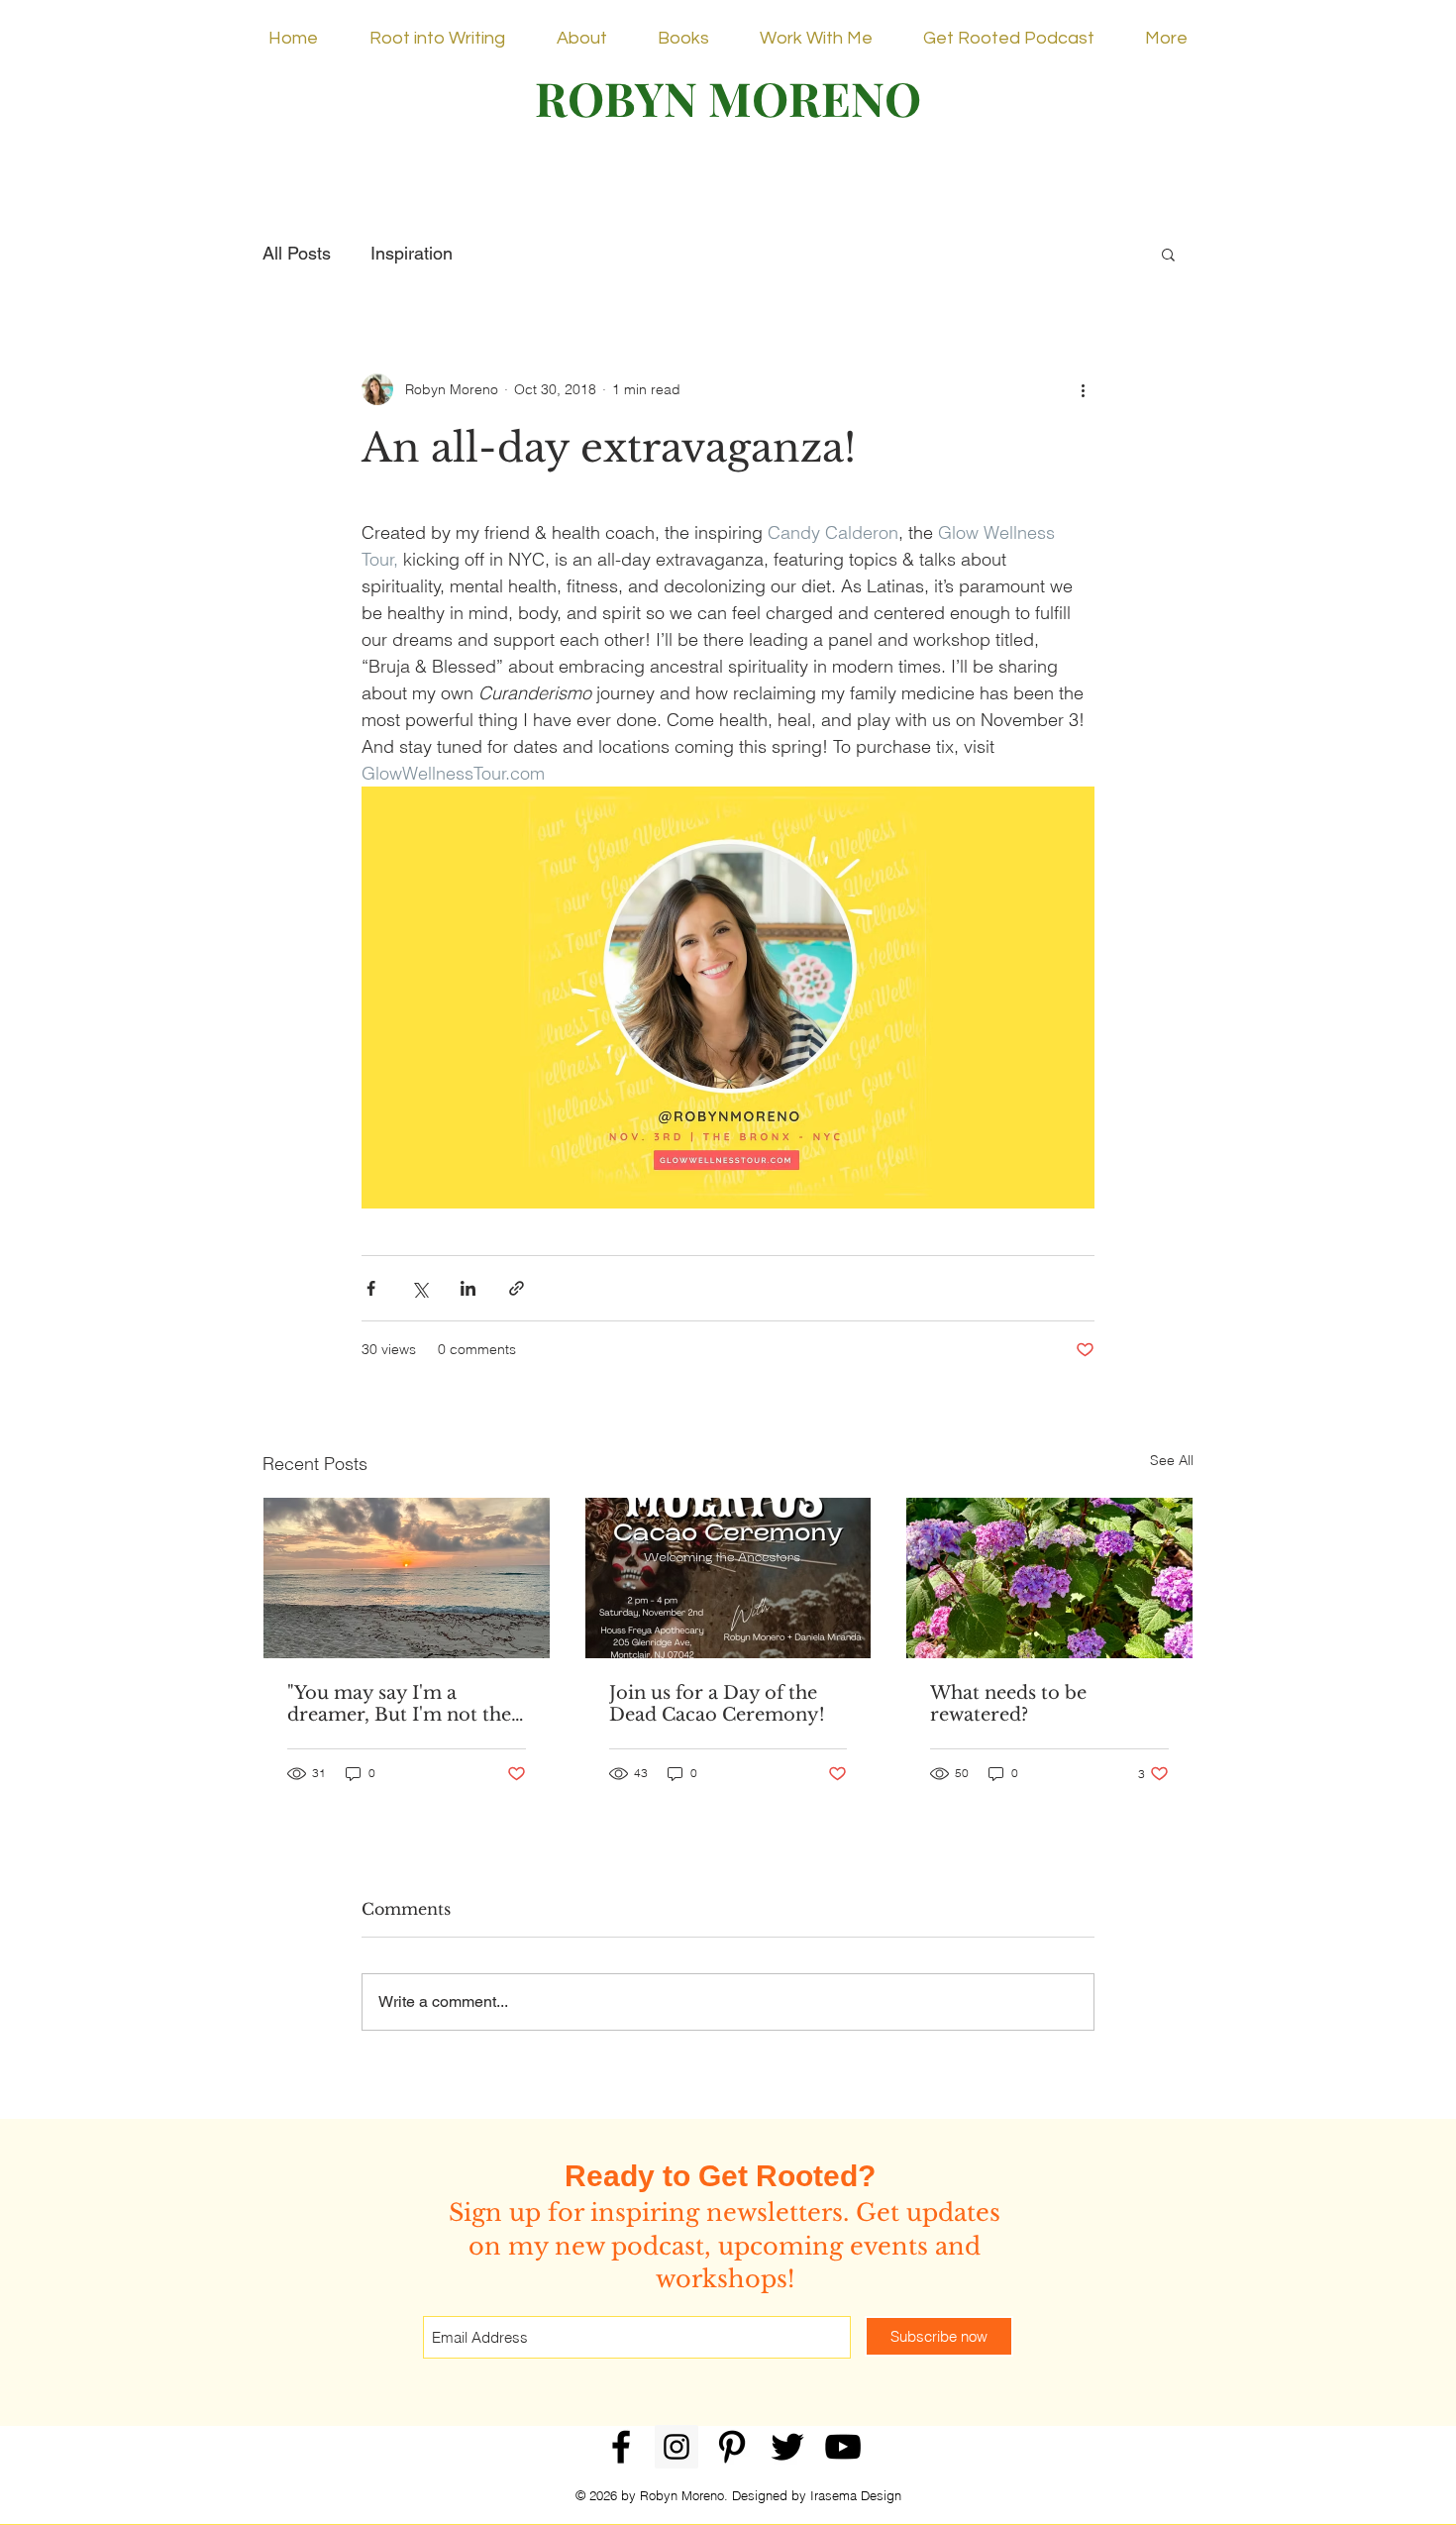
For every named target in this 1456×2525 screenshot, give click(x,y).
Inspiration (412, 253)
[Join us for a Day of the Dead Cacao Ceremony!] (728, 1578)
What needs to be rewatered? (1008, 1704)
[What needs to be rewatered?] (1049, 1578)
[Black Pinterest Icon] (732, 2447)
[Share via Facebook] (371, 1288)
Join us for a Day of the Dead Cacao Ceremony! (717, 1704)
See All (1172, 1460)
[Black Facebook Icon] (621, 2447)
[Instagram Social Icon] (676, 2447)
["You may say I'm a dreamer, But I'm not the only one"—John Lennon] (407, 1578)
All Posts (297, 253)
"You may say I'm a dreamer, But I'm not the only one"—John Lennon (399, 1704)
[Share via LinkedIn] (468, 1288)
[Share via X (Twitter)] (419, 1288)
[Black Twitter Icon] (787, 2447)
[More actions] (1083, 389)
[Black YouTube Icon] (843, 2447)
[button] (1168, 254)
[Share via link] (517, 1288)
